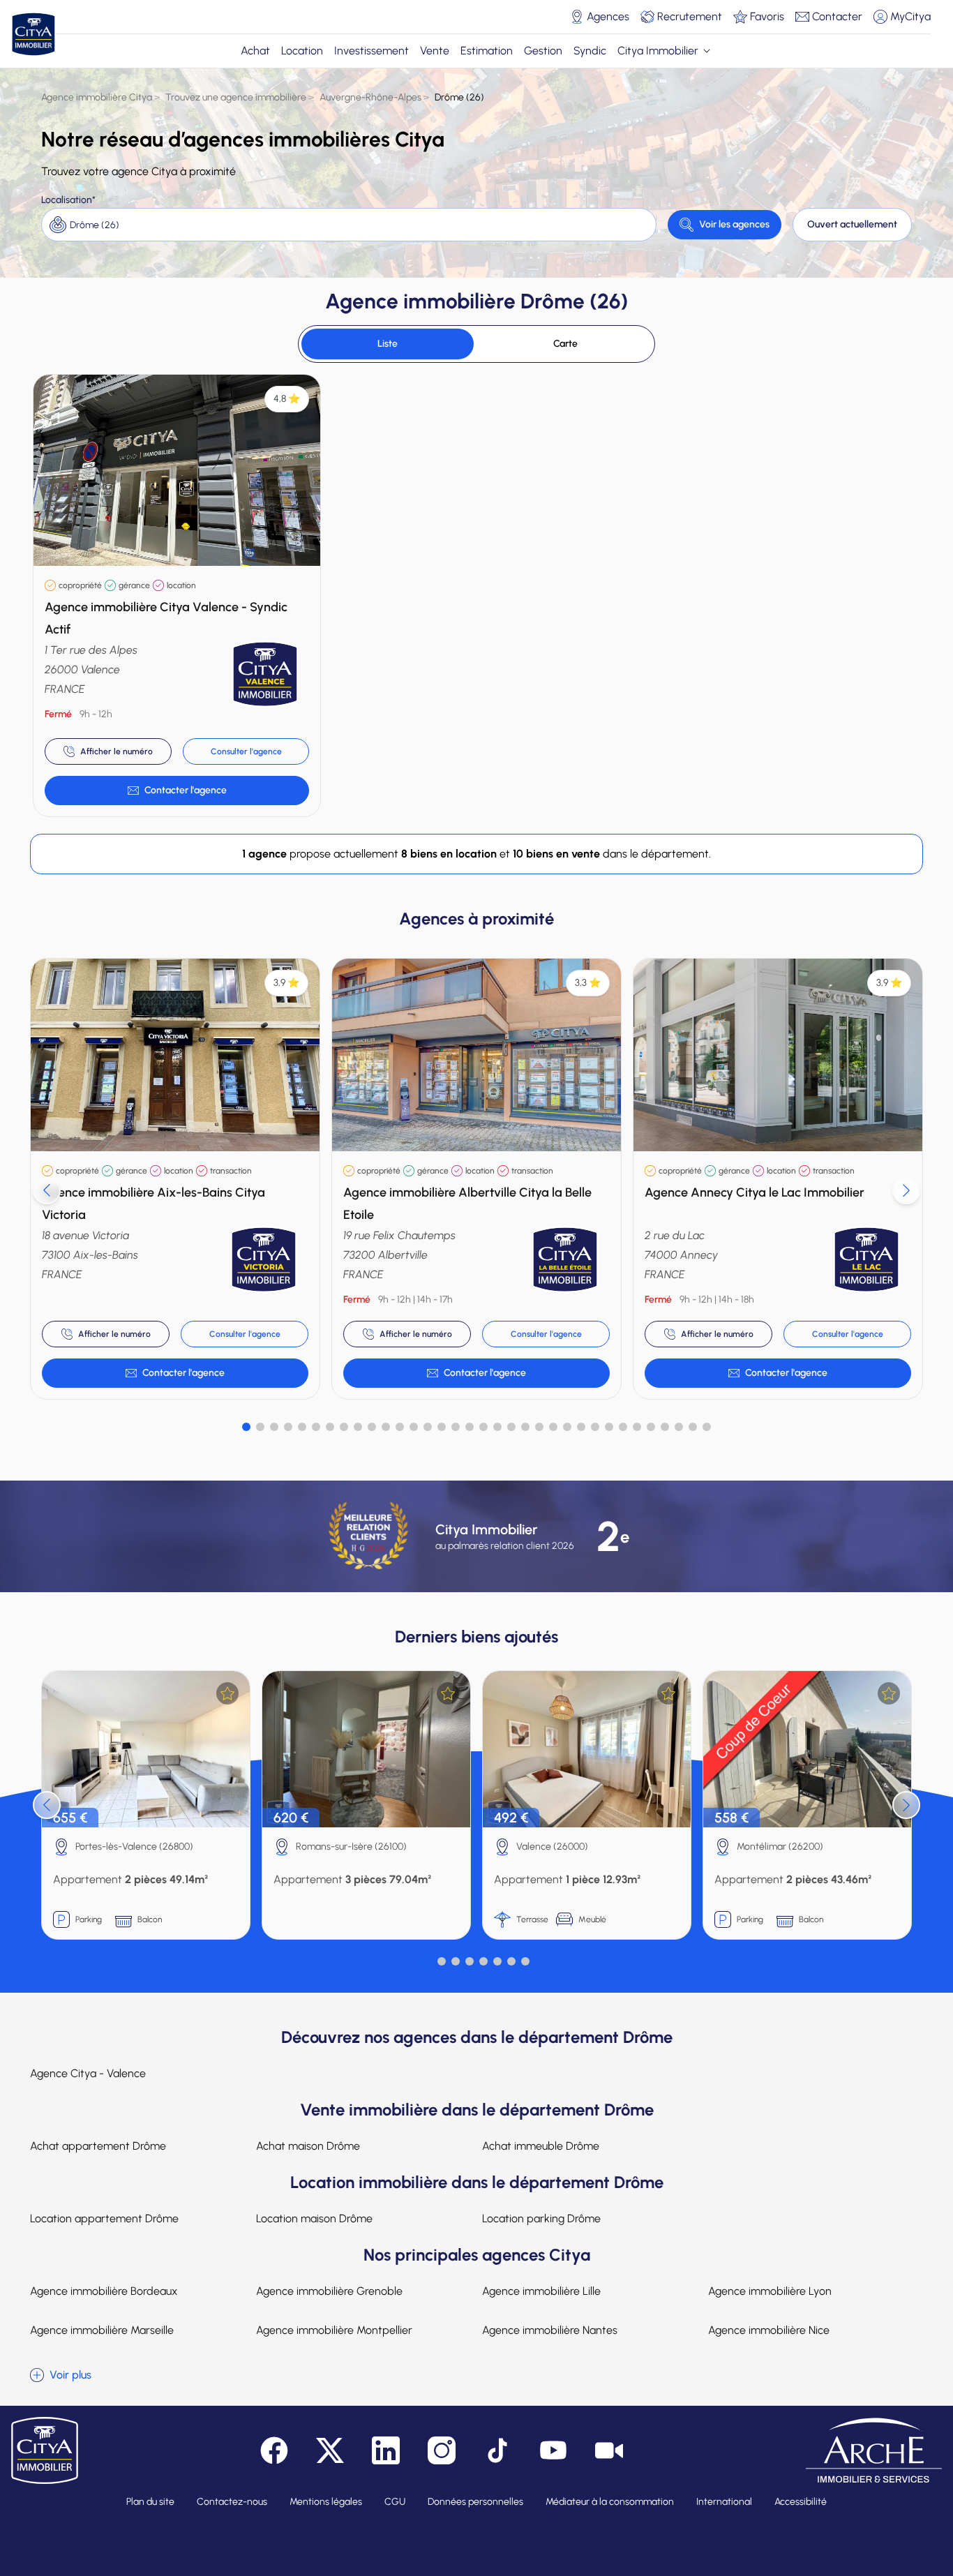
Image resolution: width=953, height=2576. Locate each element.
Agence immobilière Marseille (102, 2330)
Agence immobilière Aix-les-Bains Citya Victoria (153, 1204)
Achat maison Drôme (308, 2146)
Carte (565, 344)
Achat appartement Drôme (98, 2146)
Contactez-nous (232, 2502)
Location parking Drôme (541, 2218)
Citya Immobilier (658, 51)
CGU (395, 2502)
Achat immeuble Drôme (541, 2146)
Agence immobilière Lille (541, 2291)
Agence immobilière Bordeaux (104, 2291)
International (724, 2502)
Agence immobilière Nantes (550, 2330)
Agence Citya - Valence (88, 2073)
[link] (177, 791)
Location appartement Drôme (104, 2218)
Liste (388, 344)
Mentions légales (326, 2502)
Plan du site (150, 2502)
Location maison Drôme (314, 2218)
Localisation (67, 200)
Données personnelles (475, 2502)
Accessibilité (801, 2502)
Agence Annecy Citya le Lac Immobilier (755, 1192)
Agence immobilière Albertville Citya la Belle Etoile (467, 1204)
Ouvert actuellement (852, 224)
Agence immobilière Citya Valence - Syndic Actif (166, 618)
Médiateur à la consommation (610, 2502)
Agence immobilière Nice (769, 2330)
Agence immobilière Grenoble (329, 2291)
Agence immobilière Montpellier (334, 2330)
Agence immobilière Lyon (770, 2291)
